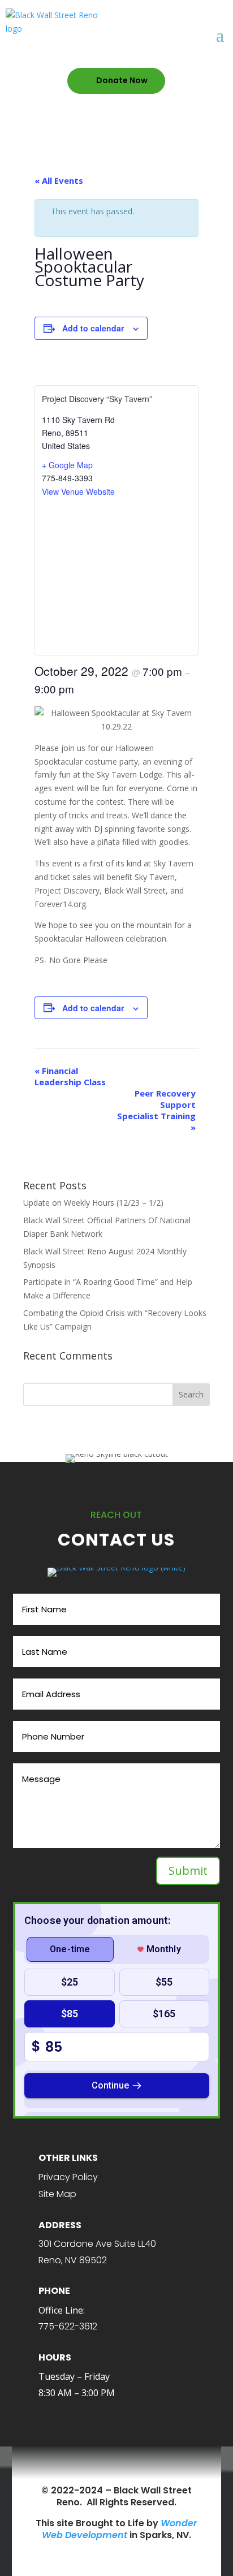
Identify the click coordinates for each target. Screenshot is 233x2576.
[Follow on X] (97, 2467)
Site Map (57, 2194)
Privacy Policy (68, 2177)
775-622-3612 (68, 2326)
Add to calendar (93, 328)
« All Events (59, 180)
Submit (188, 1870)
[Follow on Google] (155, 2467)
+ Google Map (67, 465)
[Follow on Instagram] (116, 2467)
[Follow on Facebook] (78, 2467)
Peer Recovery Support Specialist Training (156, 1110)
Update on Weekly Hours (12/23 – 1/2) (93, 1203)
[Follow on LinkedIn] (136, 2467)
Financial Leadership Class (70, 1076)
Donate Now (122, 80)
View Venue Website (78, 491)
